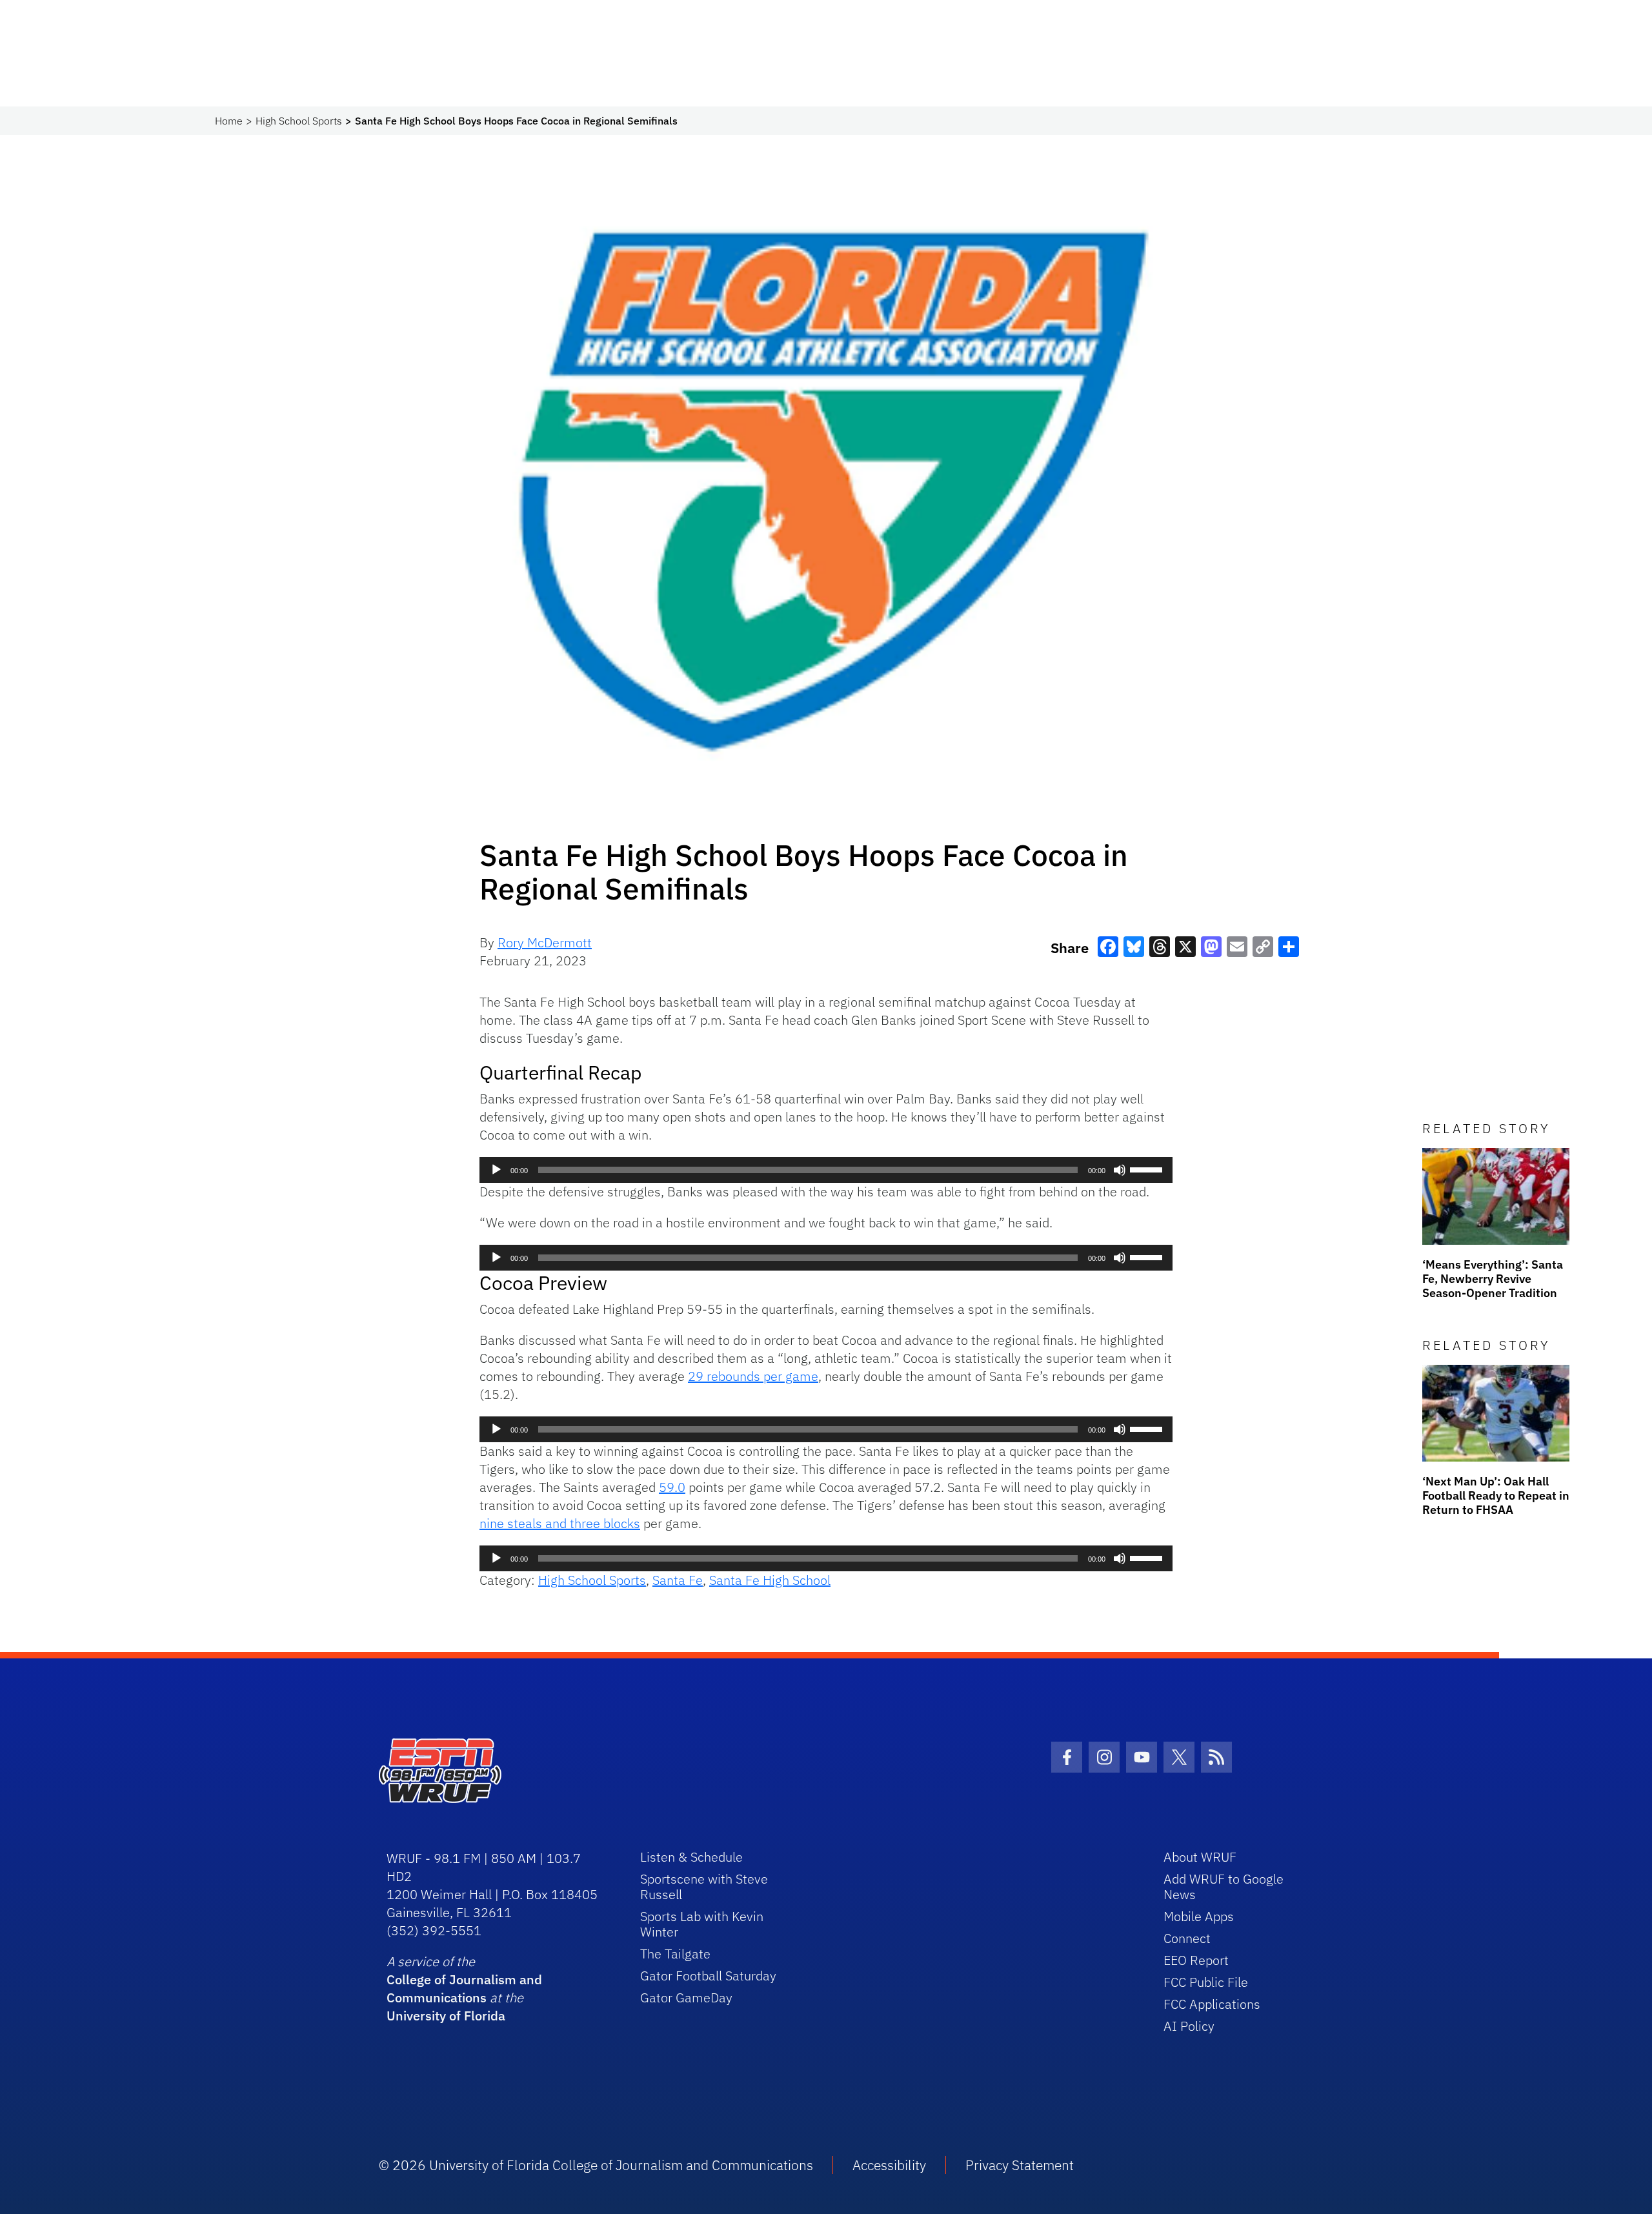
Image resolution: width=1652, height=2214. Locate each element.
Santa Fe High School (770, 1580)
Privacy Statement (1020, 2165)
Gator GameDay (686, 1998)
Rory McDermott (545, 942)
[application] (826, 1170)
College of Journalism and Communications (464, 1988)
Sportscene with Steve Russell (704, 1887)
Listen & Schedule (691, 1857)
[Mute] (1120, 1170)
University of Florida (446, 2016)
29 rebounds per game (753, 1376)
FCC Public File (1206, 1982)
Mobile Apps (1199, 1916)
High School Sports (299, 121)
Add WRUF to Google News (1224, 1887)
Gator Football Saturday (708, 1976)
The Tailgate (675, 1954)
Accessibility (889, 2165)
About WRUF (1200, 1857)
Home (229, 121)
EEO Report (1196, 1960)
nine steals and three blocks (560, 1523)
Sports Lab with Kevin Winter (702, 1924)
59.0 (672, 1487)
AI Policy (1189, 2026)
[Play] (496, 1170)
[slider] (1148, 1169)
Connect (1187, 1938)
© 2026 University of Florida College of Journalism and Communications (596, 2165)
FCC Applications (1212, 2004)
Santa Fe (678, 1580)
